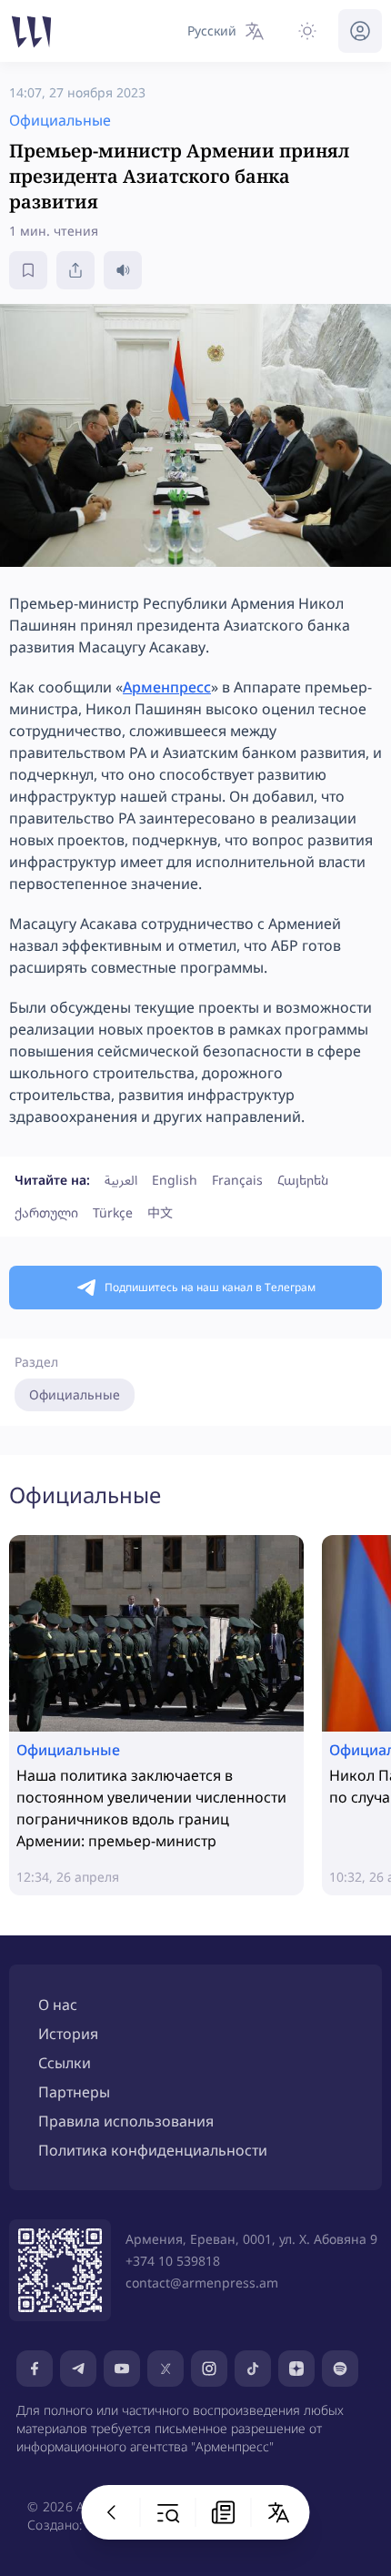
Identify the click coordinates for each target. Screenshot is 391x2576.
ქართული (46, 1212)
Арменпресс (167, 687)
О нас (58, 2005)
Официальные (75, 1394)
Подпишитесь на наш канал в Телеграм (210, 1287)
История (68, 2034)
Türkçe (113, 1212)
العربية (121, 1180)
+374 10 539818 (173, 2261)
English (175, 1180)
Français (237, 1180)
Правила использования (126, 2121)
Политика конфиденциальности (153, 2150)
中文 (160, 1212)
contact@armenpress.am (202, 2283)
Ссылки (65, 2063)
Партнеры (74, 2092)
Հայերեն (303, 1180)
